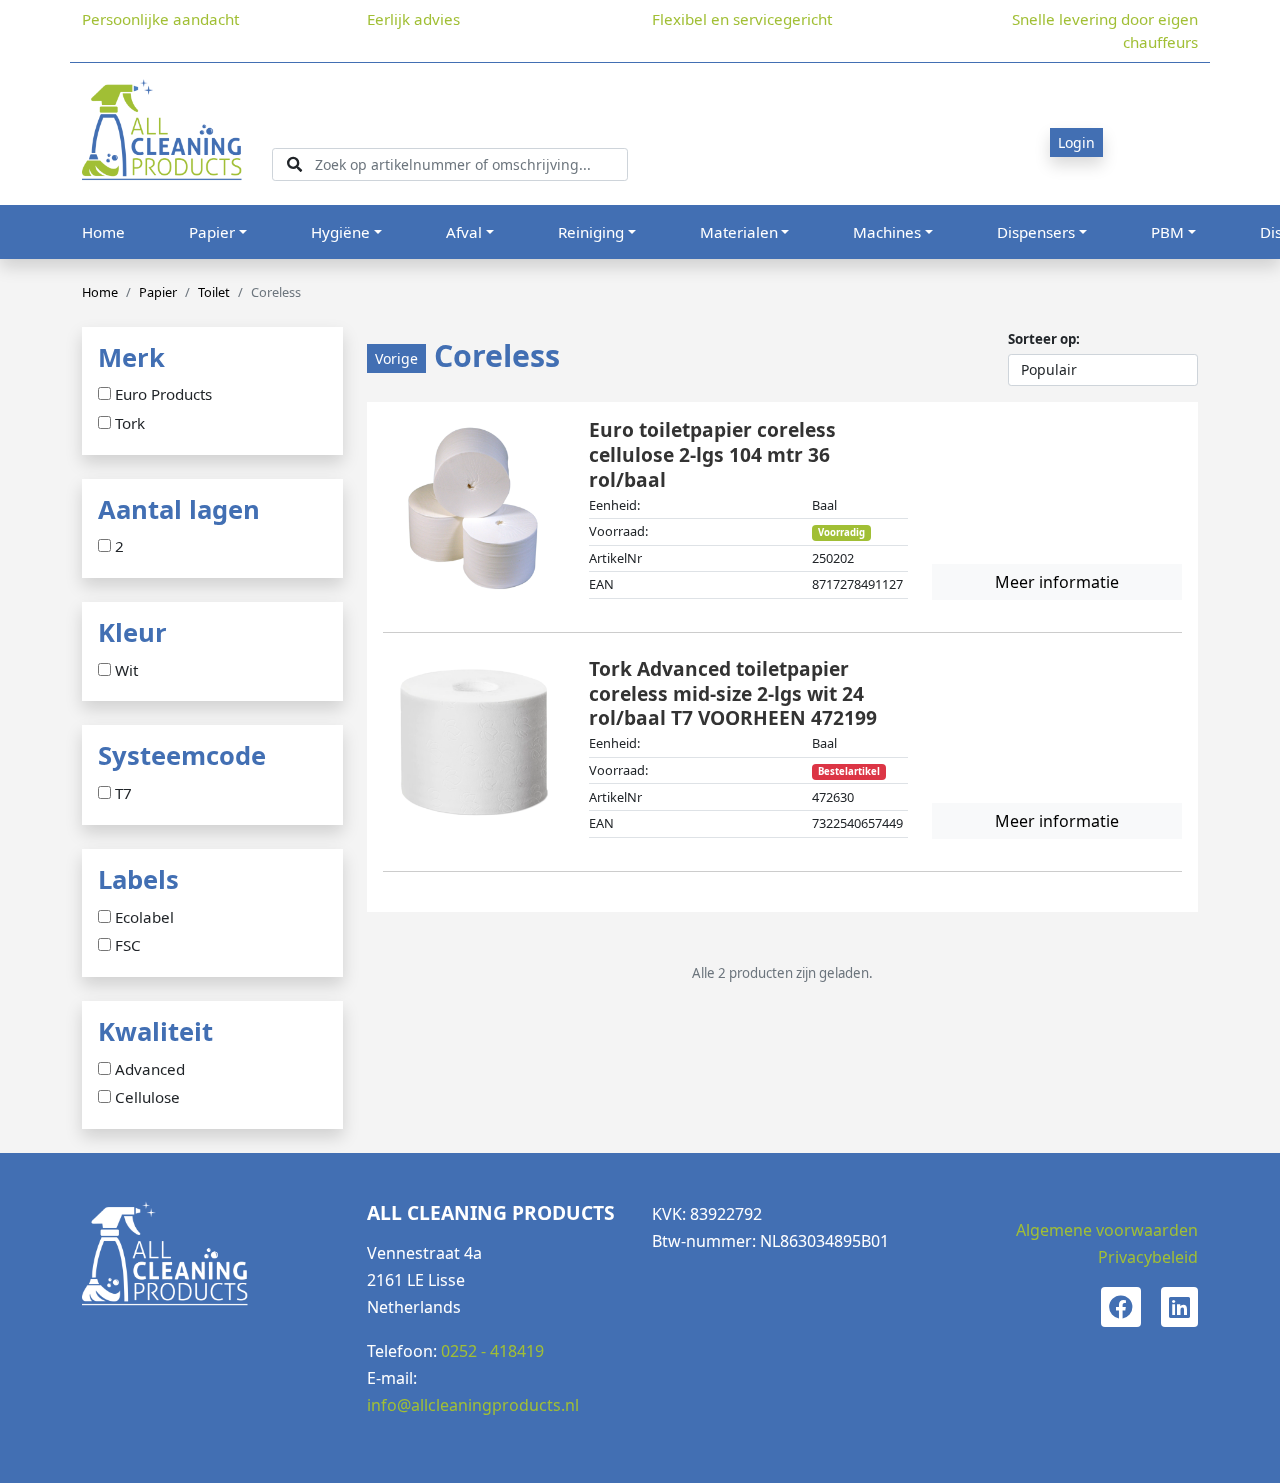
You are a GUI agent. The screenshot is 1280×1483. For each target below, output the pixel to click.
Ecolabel (144, 918)
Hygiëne (340, 232)
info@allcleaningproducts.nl (473, 1405)
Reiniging (591, 232)
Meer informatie (1057, 582)
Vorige (396, 358)
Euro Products (163, 395)
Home (103, 232)
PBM (1167, 232)
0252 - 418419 (492, 1351)
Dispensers (1036, 232)
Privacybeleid (1148, 1257)
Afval (464, 232)
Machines (887, 232)
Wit (126, 671)
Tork (130, 424)
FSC (128, 946)
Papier (212, 232)
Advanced (150, 1070)
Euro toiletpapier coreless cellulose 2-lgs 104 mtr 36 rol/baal (712, 454)
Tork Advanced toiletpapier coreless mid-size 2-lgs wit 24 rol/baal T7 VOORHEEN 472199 (733, 693)
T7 (123, 794)
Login (1076, 142)
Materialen (739, 232)
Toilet (214, 292)
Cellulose (147, 1098)
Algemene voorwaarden (1107, 1230)
